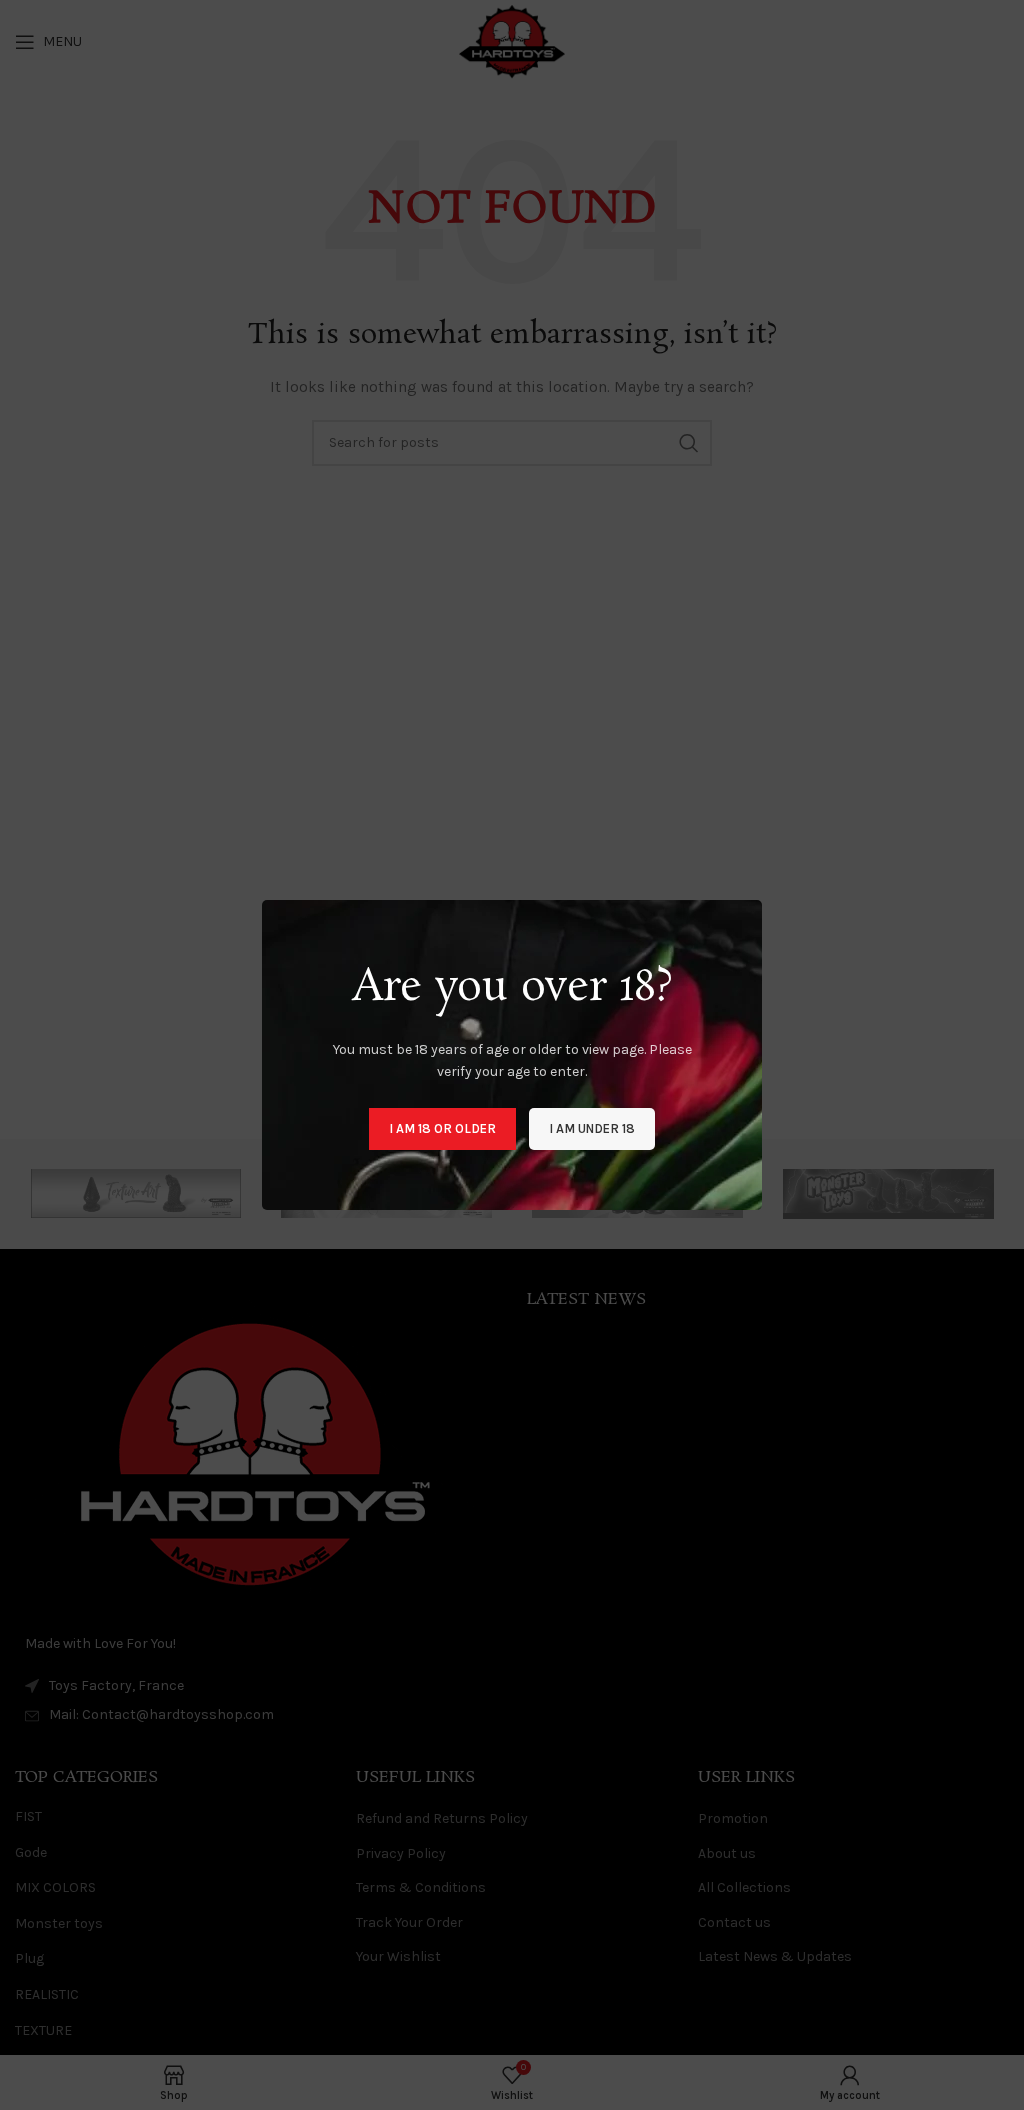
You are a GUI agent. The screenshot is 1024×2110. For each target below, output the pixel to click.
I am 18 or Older (442, 1128)
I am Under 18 (592, 1128)
